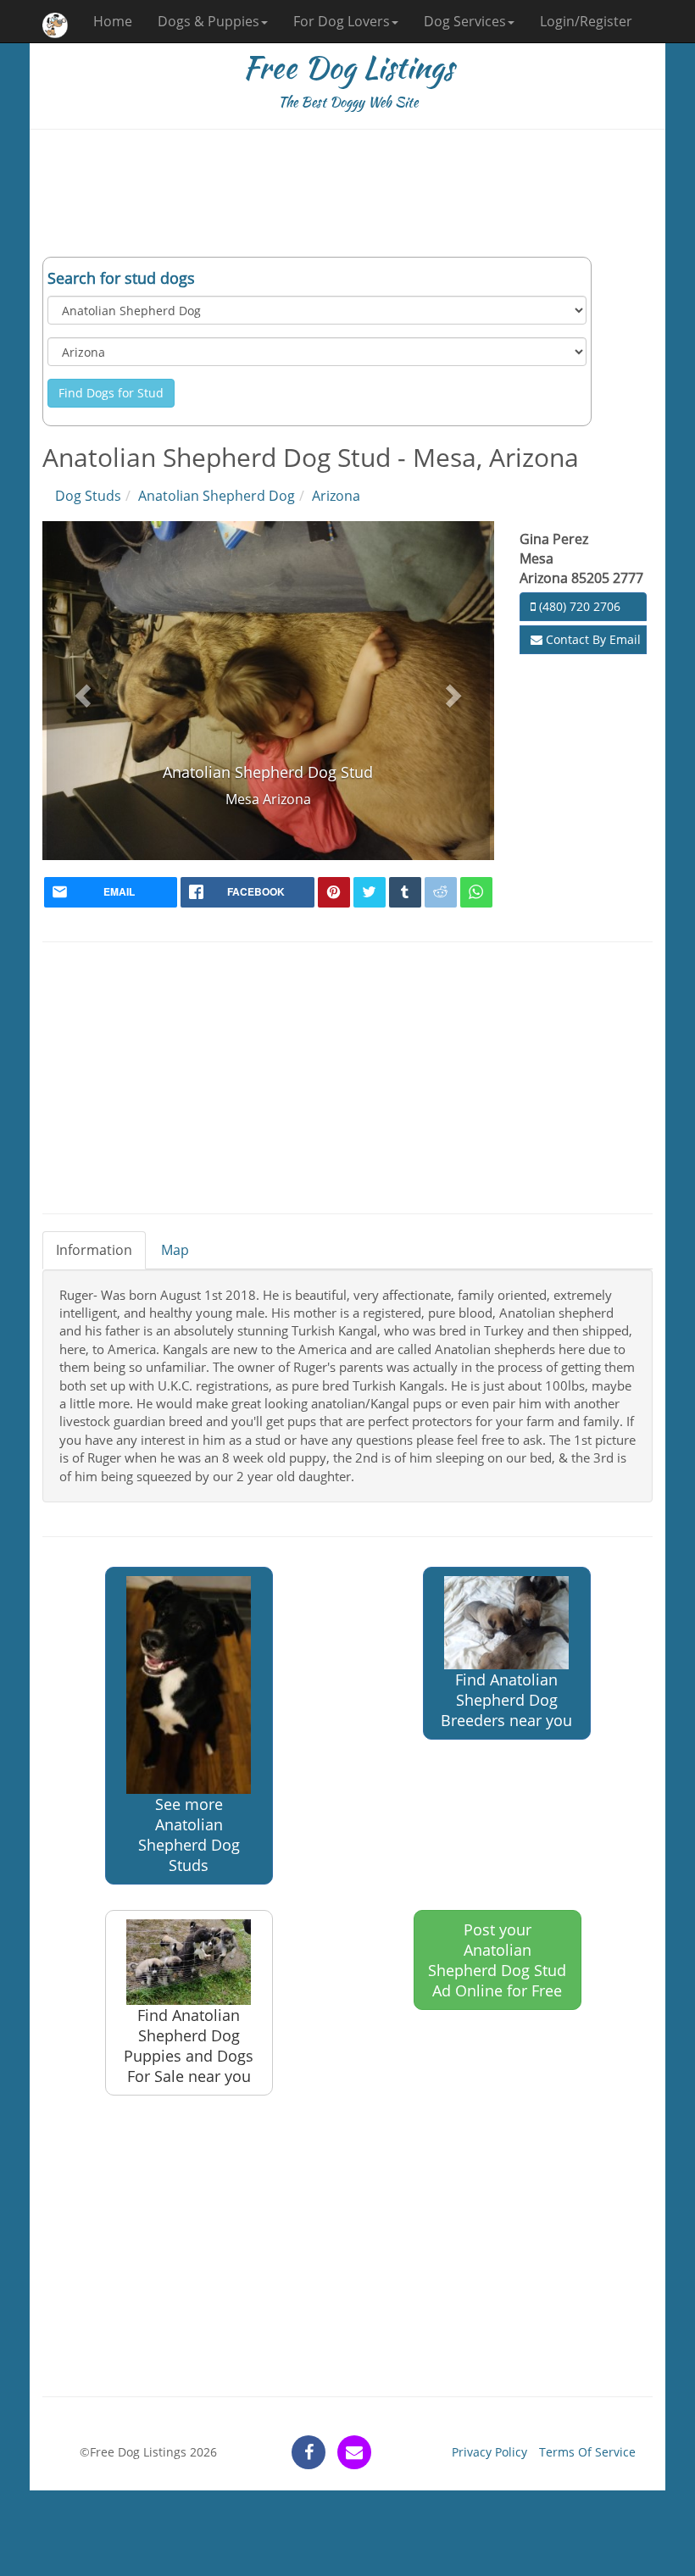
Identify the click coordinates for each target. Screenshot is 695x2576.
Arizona (336, 496)
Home (113, 21)
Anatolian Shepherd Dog (217, 496)
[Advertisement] (347, 193)
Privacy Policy (489, 2452)
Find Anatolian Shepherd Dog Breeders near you (506, 1700)
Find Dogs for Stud (111, 393)
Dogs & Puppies (208, 21)
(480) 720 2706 (578, 606)
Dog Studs (88, 496)
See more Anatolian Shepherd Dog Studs (189, 1835)
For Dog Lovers (342, 21)
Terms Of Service (587, 2452)
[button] (81, 690)
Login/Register (586, 21)
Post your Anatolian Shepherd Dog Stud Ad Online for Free (497, 1960)
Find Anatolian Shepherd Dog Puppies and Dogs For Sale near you (189, 2046)
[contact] (354, 2452)
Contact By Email (592, 639)
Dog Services (465, 21)
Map (175, 1250)
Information (94, 1250)
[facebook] (309, 2452)
